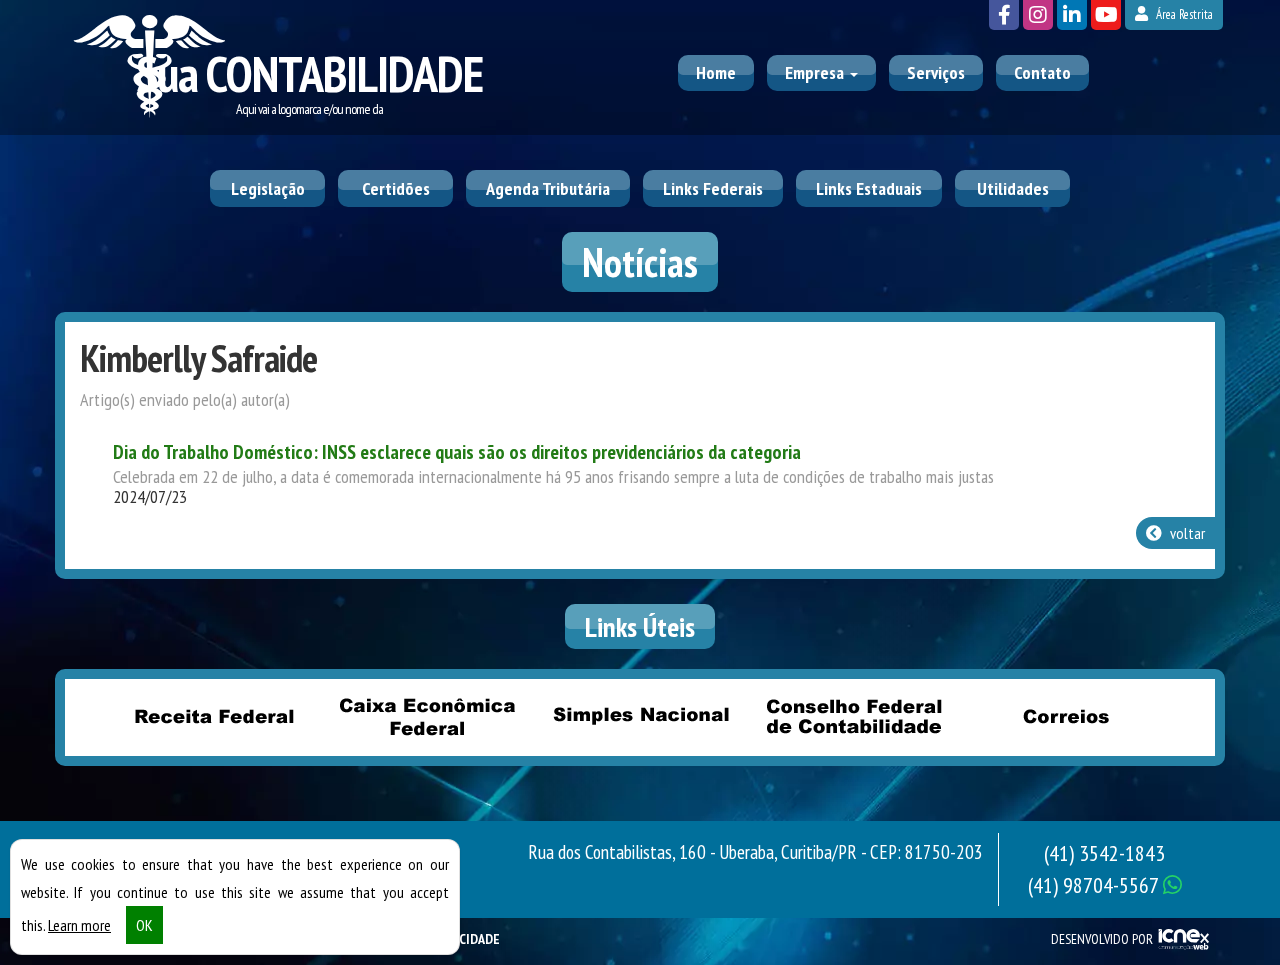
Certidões (396, 188)
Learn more (79, 925)
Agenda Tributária (548, 188)
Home (716, 72)
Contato (1042, 72)
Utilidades (1013, 188)
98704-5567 (1095, 885)
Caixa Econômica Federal (427, 716)
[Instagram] (1038, 15)
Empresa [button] (816, 72)
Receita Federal (214, 716)
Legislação (268, 188)
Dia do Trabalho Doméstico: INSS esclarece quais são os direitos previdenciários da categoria (457, 452)
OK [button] (144, 925)
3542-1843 (1104, 853)
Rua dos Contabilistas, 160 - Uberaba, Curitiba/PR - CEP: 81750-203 (755, 852)
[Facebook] (1004, 15)
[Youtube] (1106, 15)
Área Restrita (1183, 14)
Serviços (936, 72)
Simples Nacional (640, 716)
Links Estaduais (869, 188)
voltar (1186, 533)
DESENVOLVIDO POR (1102, 939)
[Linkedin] (1072, 15)
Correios (1066, 716)
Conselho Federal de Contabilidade (853, 716)
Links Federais (713, 188)
